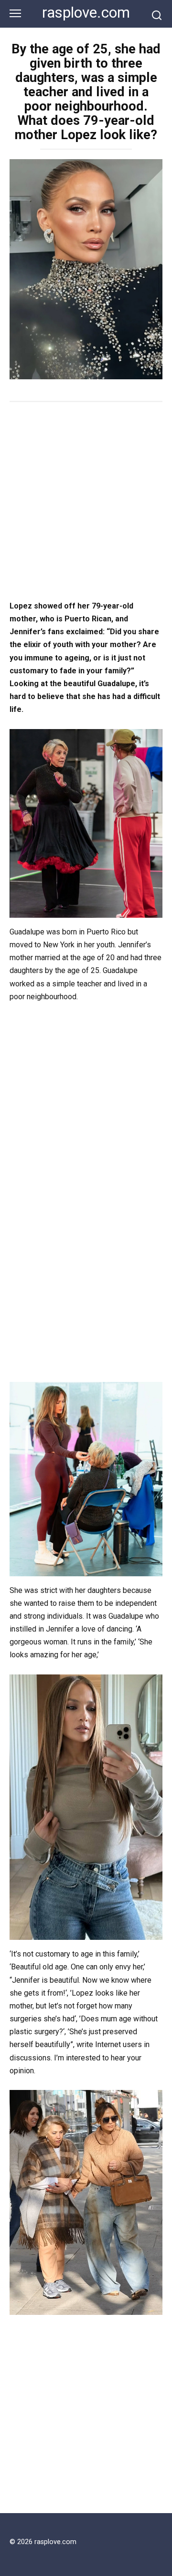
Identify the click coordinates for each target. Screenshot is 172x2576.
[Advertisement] (86, 502)
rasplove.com (86, 13)
